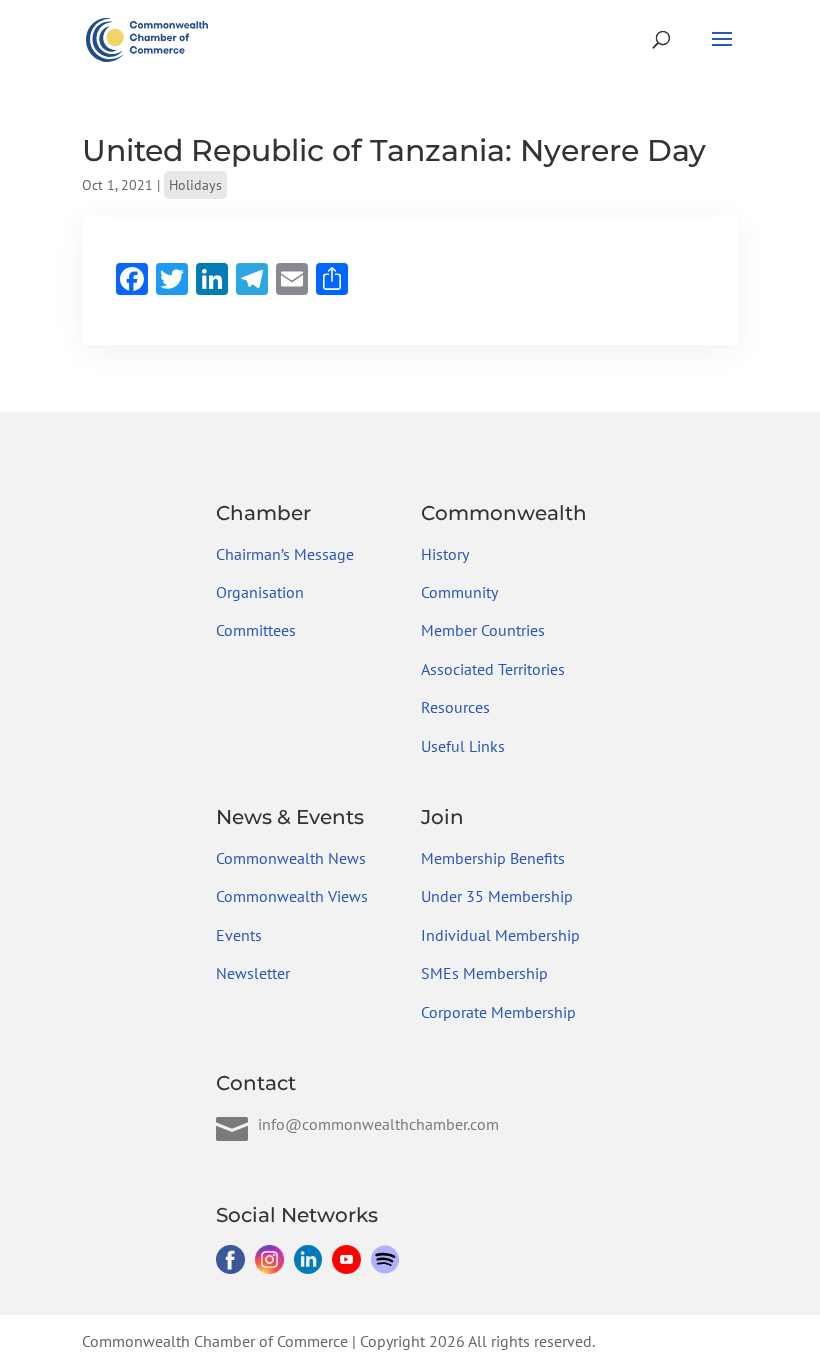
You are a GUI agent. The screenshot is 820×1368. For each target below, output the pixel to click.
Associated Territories (493, 669)
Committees (256, 630)
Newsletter (253, 973)
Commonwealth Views (292, 896)
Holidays (195, 185)
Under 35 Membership (497, 896)
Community (459, 592)
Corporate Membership (498, 1012)
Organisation (260, 592)
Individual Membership (500, 935)
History (445, 554)
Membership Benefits (493, 858)
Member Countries (483, 630)
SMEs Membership (484, 973)
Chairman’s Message (285, 554)
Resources (455, 707)
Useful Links (463, 746)
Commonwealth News (291, 858)
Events (239, 935)
